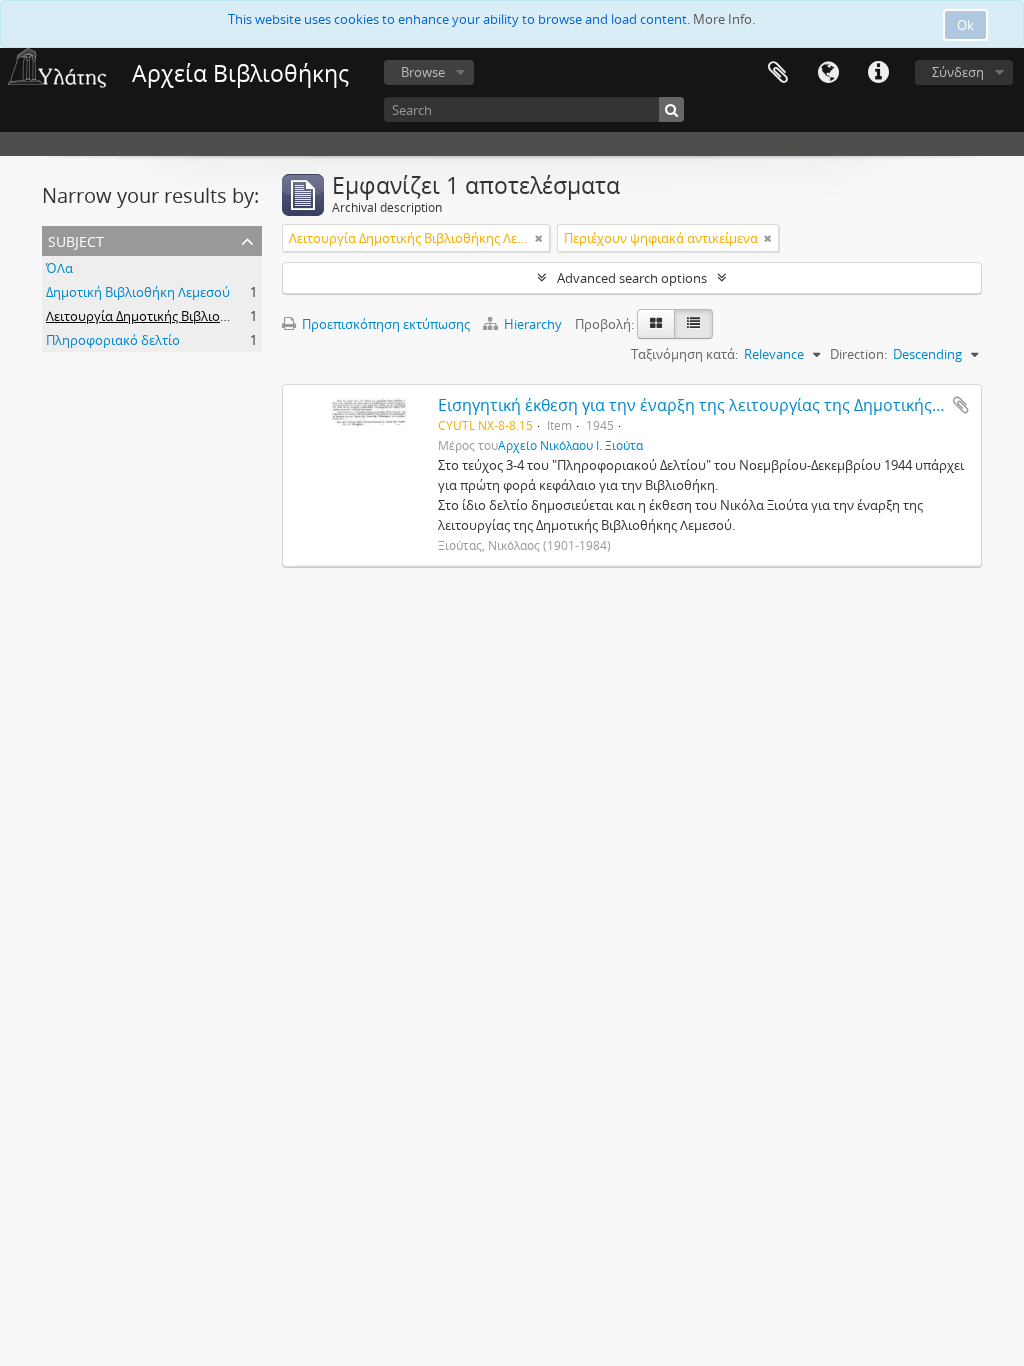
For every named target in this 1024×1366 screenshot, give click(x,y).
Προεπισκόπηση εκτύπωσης (384, 324)
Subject (76, 239)
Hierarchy (533, 324)
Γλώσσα (828, 73)
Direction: (858, 354)
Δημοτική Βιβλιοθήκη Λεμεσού (138, 292)
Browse (423, 72)
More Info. (724, 19)
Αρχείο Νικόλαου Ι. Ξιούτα (570, 445)
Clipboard (778, 73)
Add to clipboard (961, 405)
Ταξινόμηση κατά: (684, 354)
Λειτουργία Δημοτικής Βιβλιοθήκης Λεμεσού (179, 316)
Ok (965, 25)
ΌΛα (59, 268)
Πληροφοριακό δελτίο (113, 340)
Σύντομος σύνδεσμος (878, 73)
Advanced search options (632, 278)
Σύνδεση (958, 72)
